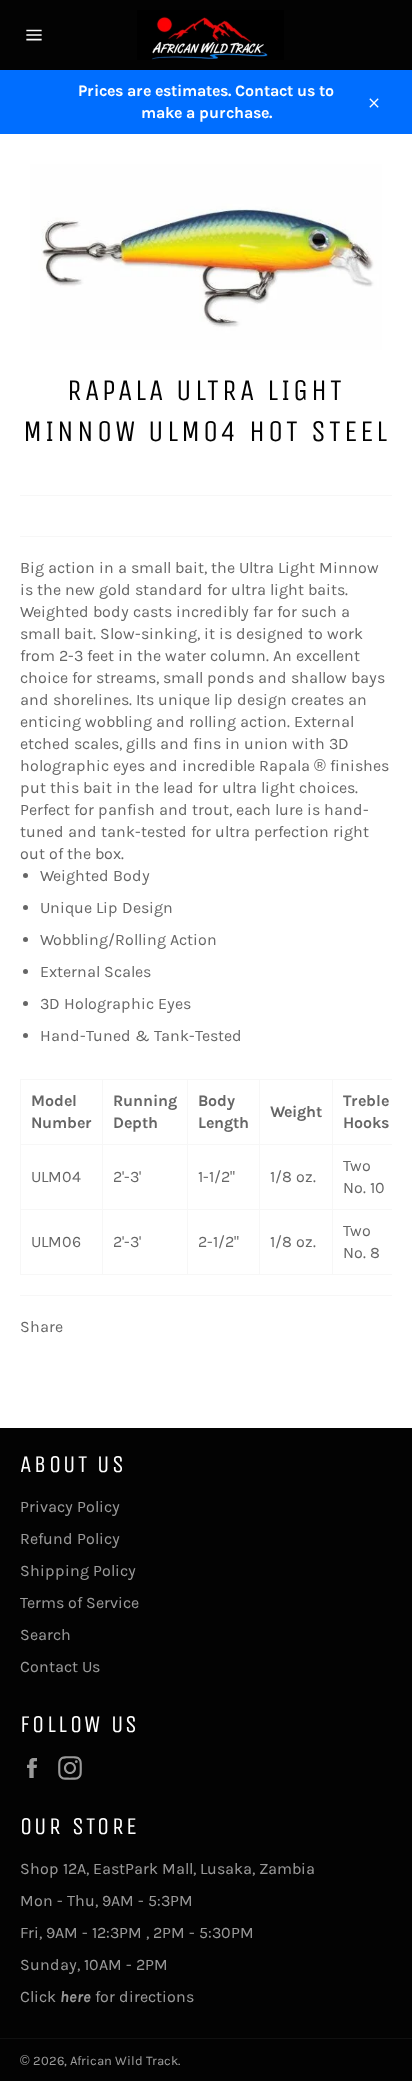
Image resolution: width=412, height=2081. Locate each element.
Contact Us (60, 1666)
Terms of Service (79, 1602)
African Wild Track (124, 2060)
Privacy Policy (70, 1506)
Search (45, 1634)
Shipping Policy (78, 1570)
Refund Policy (70, 1538)
